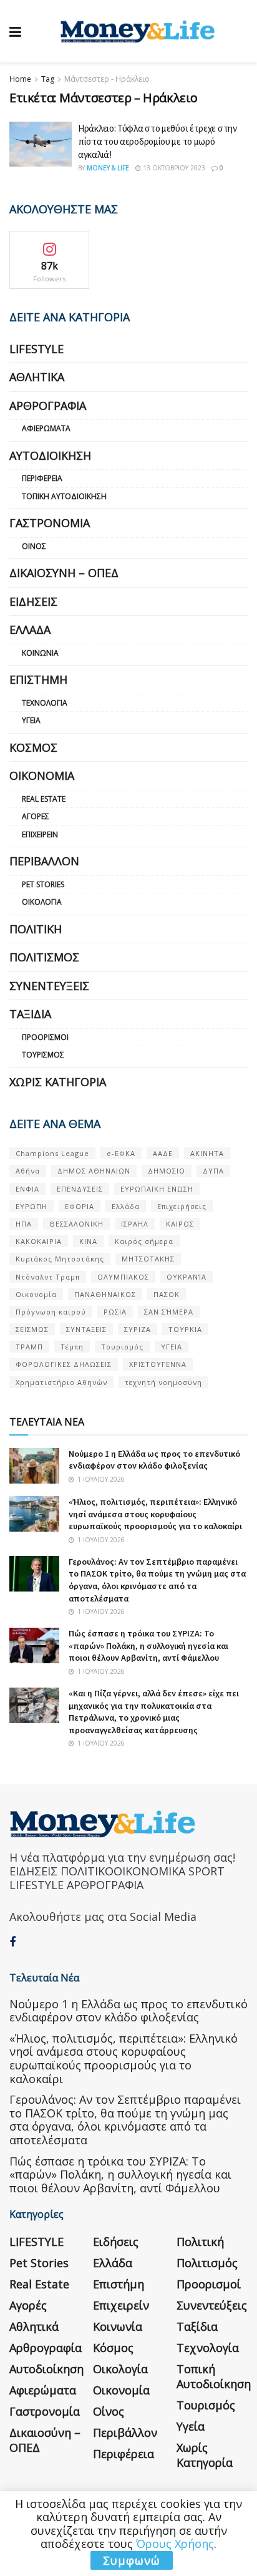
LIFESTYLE (36, 349)
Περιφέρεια (42, 478)
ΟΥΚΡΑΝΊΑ (187, 1277)
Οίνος (34, 546)
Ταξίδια (30, 1014)
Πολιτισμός (44, 957)
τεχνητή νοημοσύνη (163, 1382)
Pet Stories (43, 884)
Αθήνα (28, 1171)
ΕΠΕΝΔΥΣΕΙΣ (80, 1189)
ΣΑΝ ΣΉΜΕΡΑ (169, 1312)
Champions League (52, 1153)
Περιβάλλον (44, 861)
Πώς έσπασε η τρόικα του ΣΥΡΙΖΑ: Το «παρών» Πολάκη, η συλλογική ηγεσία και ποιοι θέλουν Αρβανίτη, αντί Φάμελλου (148, 1645)
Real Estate (44, 799)
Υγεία (31, 720)
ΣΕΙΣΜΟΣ (32, 1329)
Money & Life (108, 168)
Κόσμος (33, 747)
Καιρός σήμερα (144, 1241)
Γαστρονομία (50, 523)
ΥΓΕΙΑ (172, 1347)
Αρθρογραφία (48, 406)
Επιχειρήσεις (182, 1206)
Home (20, 79)
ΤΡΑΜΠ (29, 1347)
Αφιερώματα (46, 428)
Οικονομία (42, 775)
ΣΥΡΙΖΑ (138, 1329)
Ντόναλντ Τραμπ (48, 1277)
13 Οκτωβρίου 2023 (173, 168)
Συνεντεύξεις (49, 986)
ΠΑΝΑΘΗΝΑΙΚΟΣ (105, 1294)
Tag (48, 79)
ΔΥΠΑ (213, 1171)
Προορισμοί (45, 1037)
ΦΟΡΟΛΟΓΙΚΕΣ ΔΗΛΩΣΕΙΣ (64, 1364)
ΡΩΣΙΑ (115, 1312)
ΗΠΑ (24, 1224)
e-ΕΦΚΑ (121, 1153)
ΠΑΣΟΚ (167, 1294)
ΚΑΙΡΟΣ (180, 1224)
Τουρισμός (43, 1055)
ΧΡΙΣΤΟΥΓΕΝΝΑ (158, 1364)
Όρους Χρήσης (175, 2544)
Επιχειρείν (40, 834)
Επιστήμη (38, 679)
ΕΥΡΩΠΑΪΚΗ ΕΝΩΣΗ (157, 1189)
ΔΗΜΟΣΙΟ (167, 1171)
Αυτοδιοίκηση (50, 455)
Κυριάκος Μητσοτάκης (60, 1259)
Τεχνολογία (45, 703)
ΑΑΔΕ (163, 1153)
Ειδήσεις (33, 601)
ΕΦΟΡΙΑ (80, 1206)
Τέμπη (72, 1347)
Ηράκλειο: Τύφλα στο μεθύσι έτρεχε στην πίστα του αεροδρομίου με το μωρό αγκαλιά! (158, 141)
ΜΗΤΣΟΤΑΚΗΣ (148, 1259)
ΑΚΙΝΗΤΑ (207, 1153)
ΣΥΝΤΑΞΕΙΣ (86, 1329)
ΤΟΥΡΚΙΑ (185, 1329)
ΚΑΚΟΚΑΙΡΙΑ (39, 1241)
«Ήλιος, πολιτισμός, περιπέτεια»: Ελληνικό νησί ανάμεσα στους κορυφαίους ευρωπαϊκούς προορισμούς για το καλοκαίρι (155, 1514)
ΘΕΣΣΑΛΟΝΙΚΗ (76, 1224)
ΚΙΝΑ (88, 1241)
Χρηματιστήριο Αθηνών (61, 1382)
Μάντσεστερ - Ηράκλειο (107, 79)
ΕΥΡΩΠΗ (32, 1206)
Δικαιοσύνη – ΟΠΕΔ (64, 573)
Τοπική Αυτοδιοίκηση (64, 496)
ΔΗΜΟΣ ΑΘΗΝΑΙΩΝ (94, 1171)
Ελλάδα (30, 629)
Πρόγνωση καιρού (51, 1312)
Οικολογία (42, 902)
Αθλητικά (37, 377)
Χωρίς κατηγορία (58, 1082)
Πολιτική (36, 929)
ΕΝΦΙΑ (27, 1189)
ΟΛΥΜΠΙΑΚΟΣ (123, 1277)
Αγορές (36, 816)
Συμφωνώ (132, 2560)
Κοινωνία (40, 653)
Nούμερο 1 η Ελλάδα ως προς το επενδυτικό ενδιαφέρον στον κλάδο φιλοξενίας (154, 1460)
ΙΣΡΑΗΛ (135, 1224)
